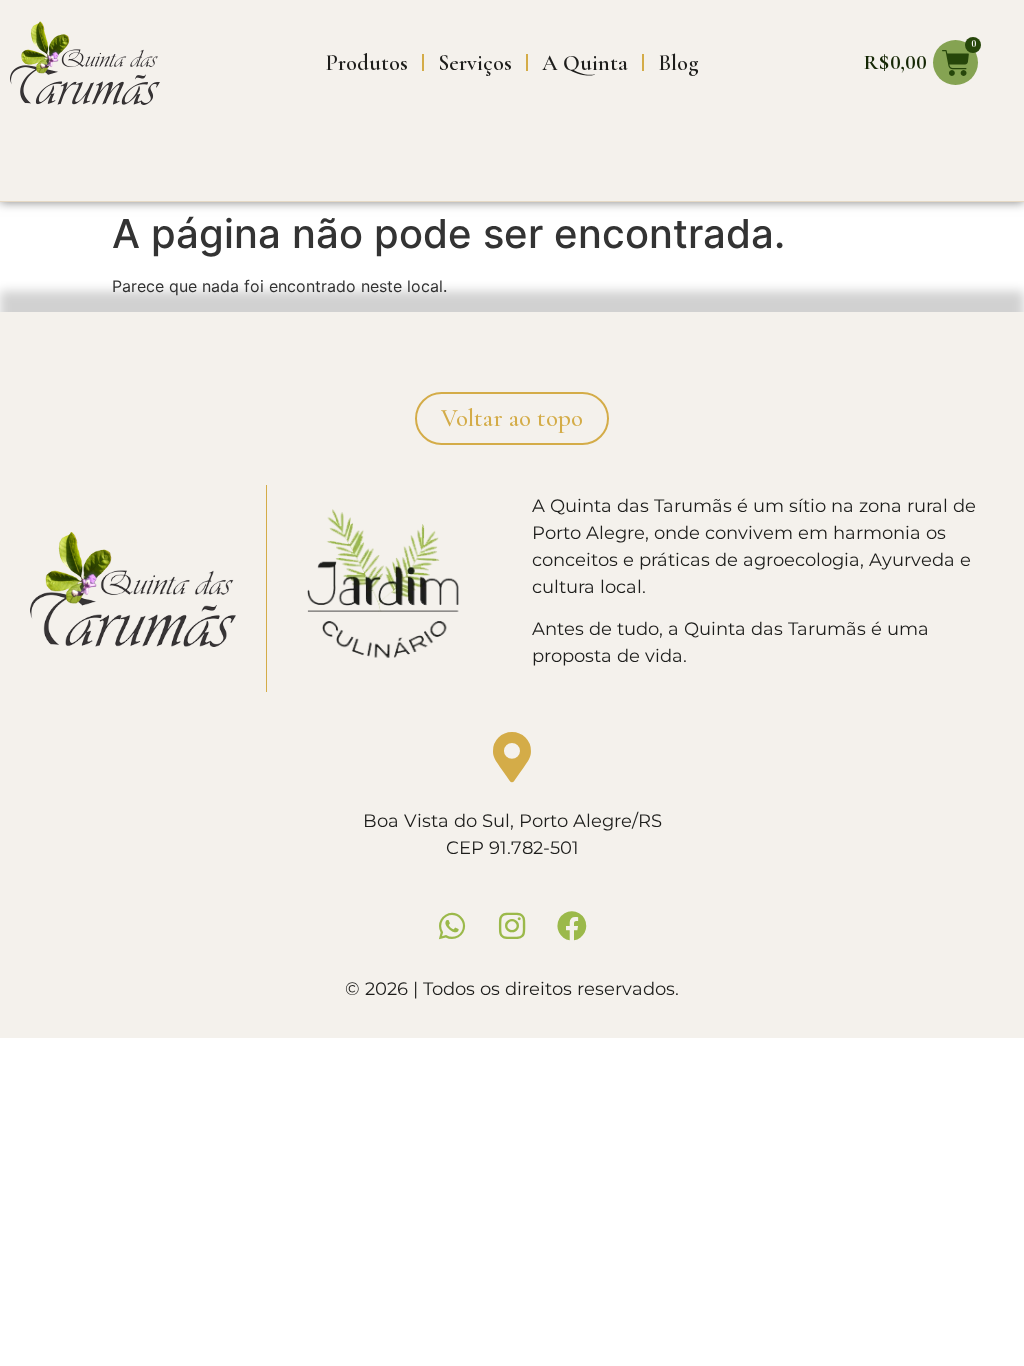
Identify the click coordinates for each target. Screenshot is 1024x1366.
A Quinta (585, 63)
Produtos (367, 63)
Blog (678, 63)
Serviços (475, 63)
